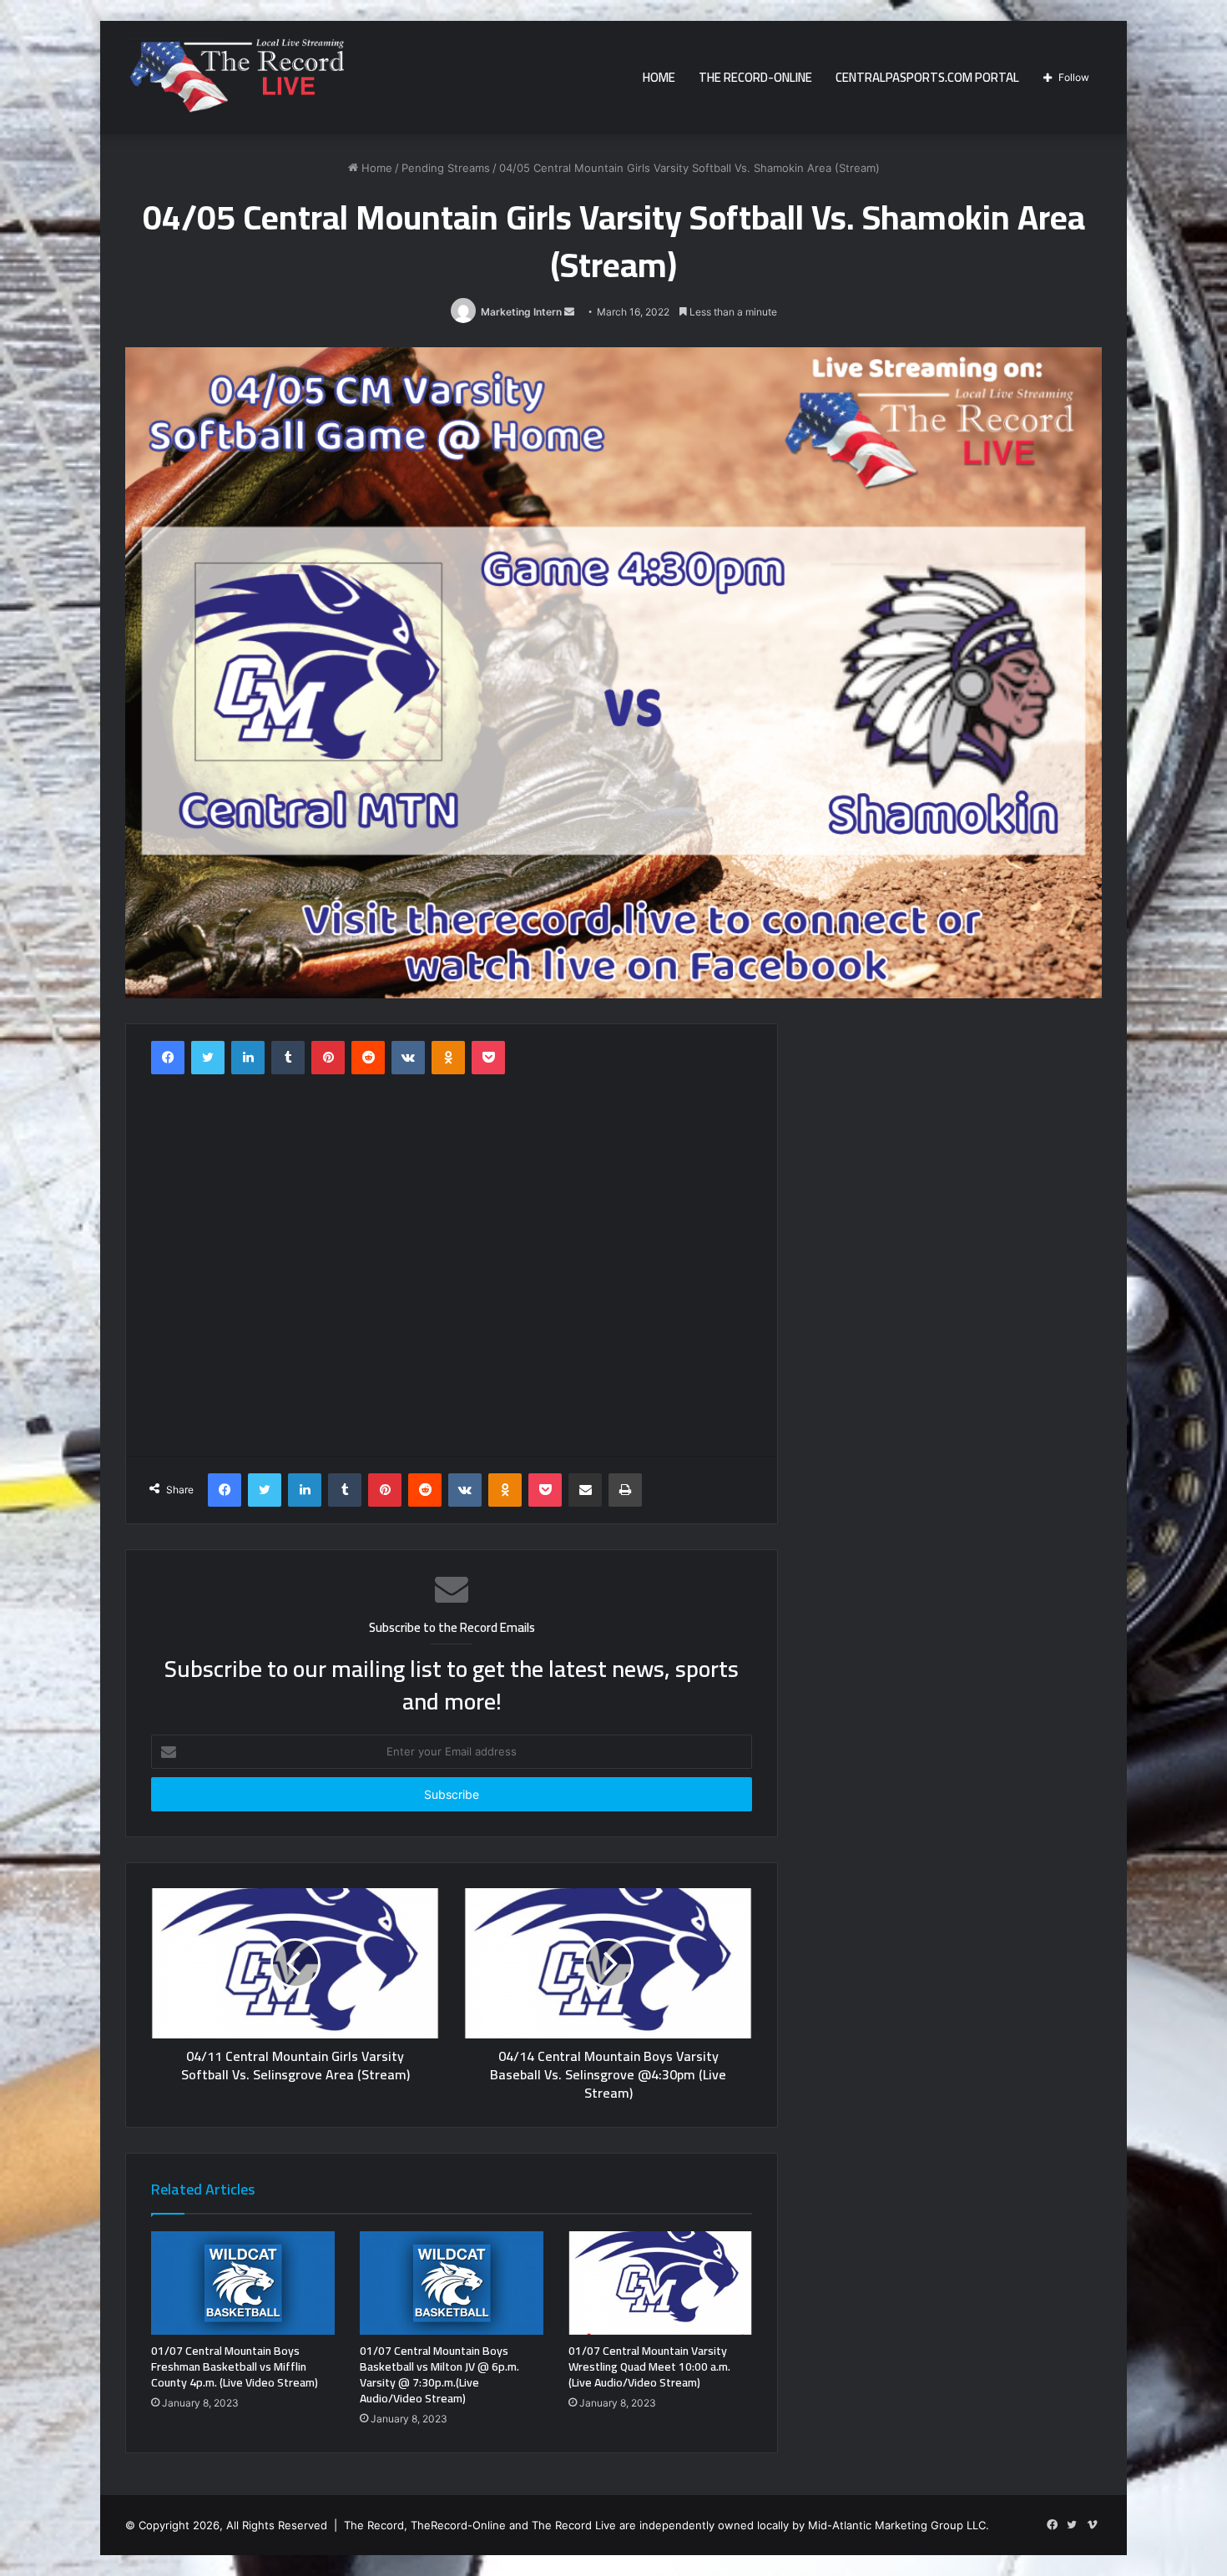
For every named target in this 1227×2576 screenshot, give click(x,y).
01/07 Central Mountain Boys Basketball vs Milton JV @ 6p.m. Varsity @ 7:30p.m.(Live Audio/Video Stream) (439, 2374)
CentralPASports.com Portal (927, 77)
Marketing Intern (521, 312)
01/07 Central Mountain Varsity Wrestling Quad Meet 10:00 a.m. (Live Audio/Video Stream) (649, 2366)
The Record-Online (755, 77)
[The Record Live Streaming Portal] (235, 80)
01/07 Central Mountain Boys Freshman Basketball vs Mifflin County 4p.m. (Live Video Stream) (235, 2366)
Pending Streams (446, 168)
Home (659, 77)
